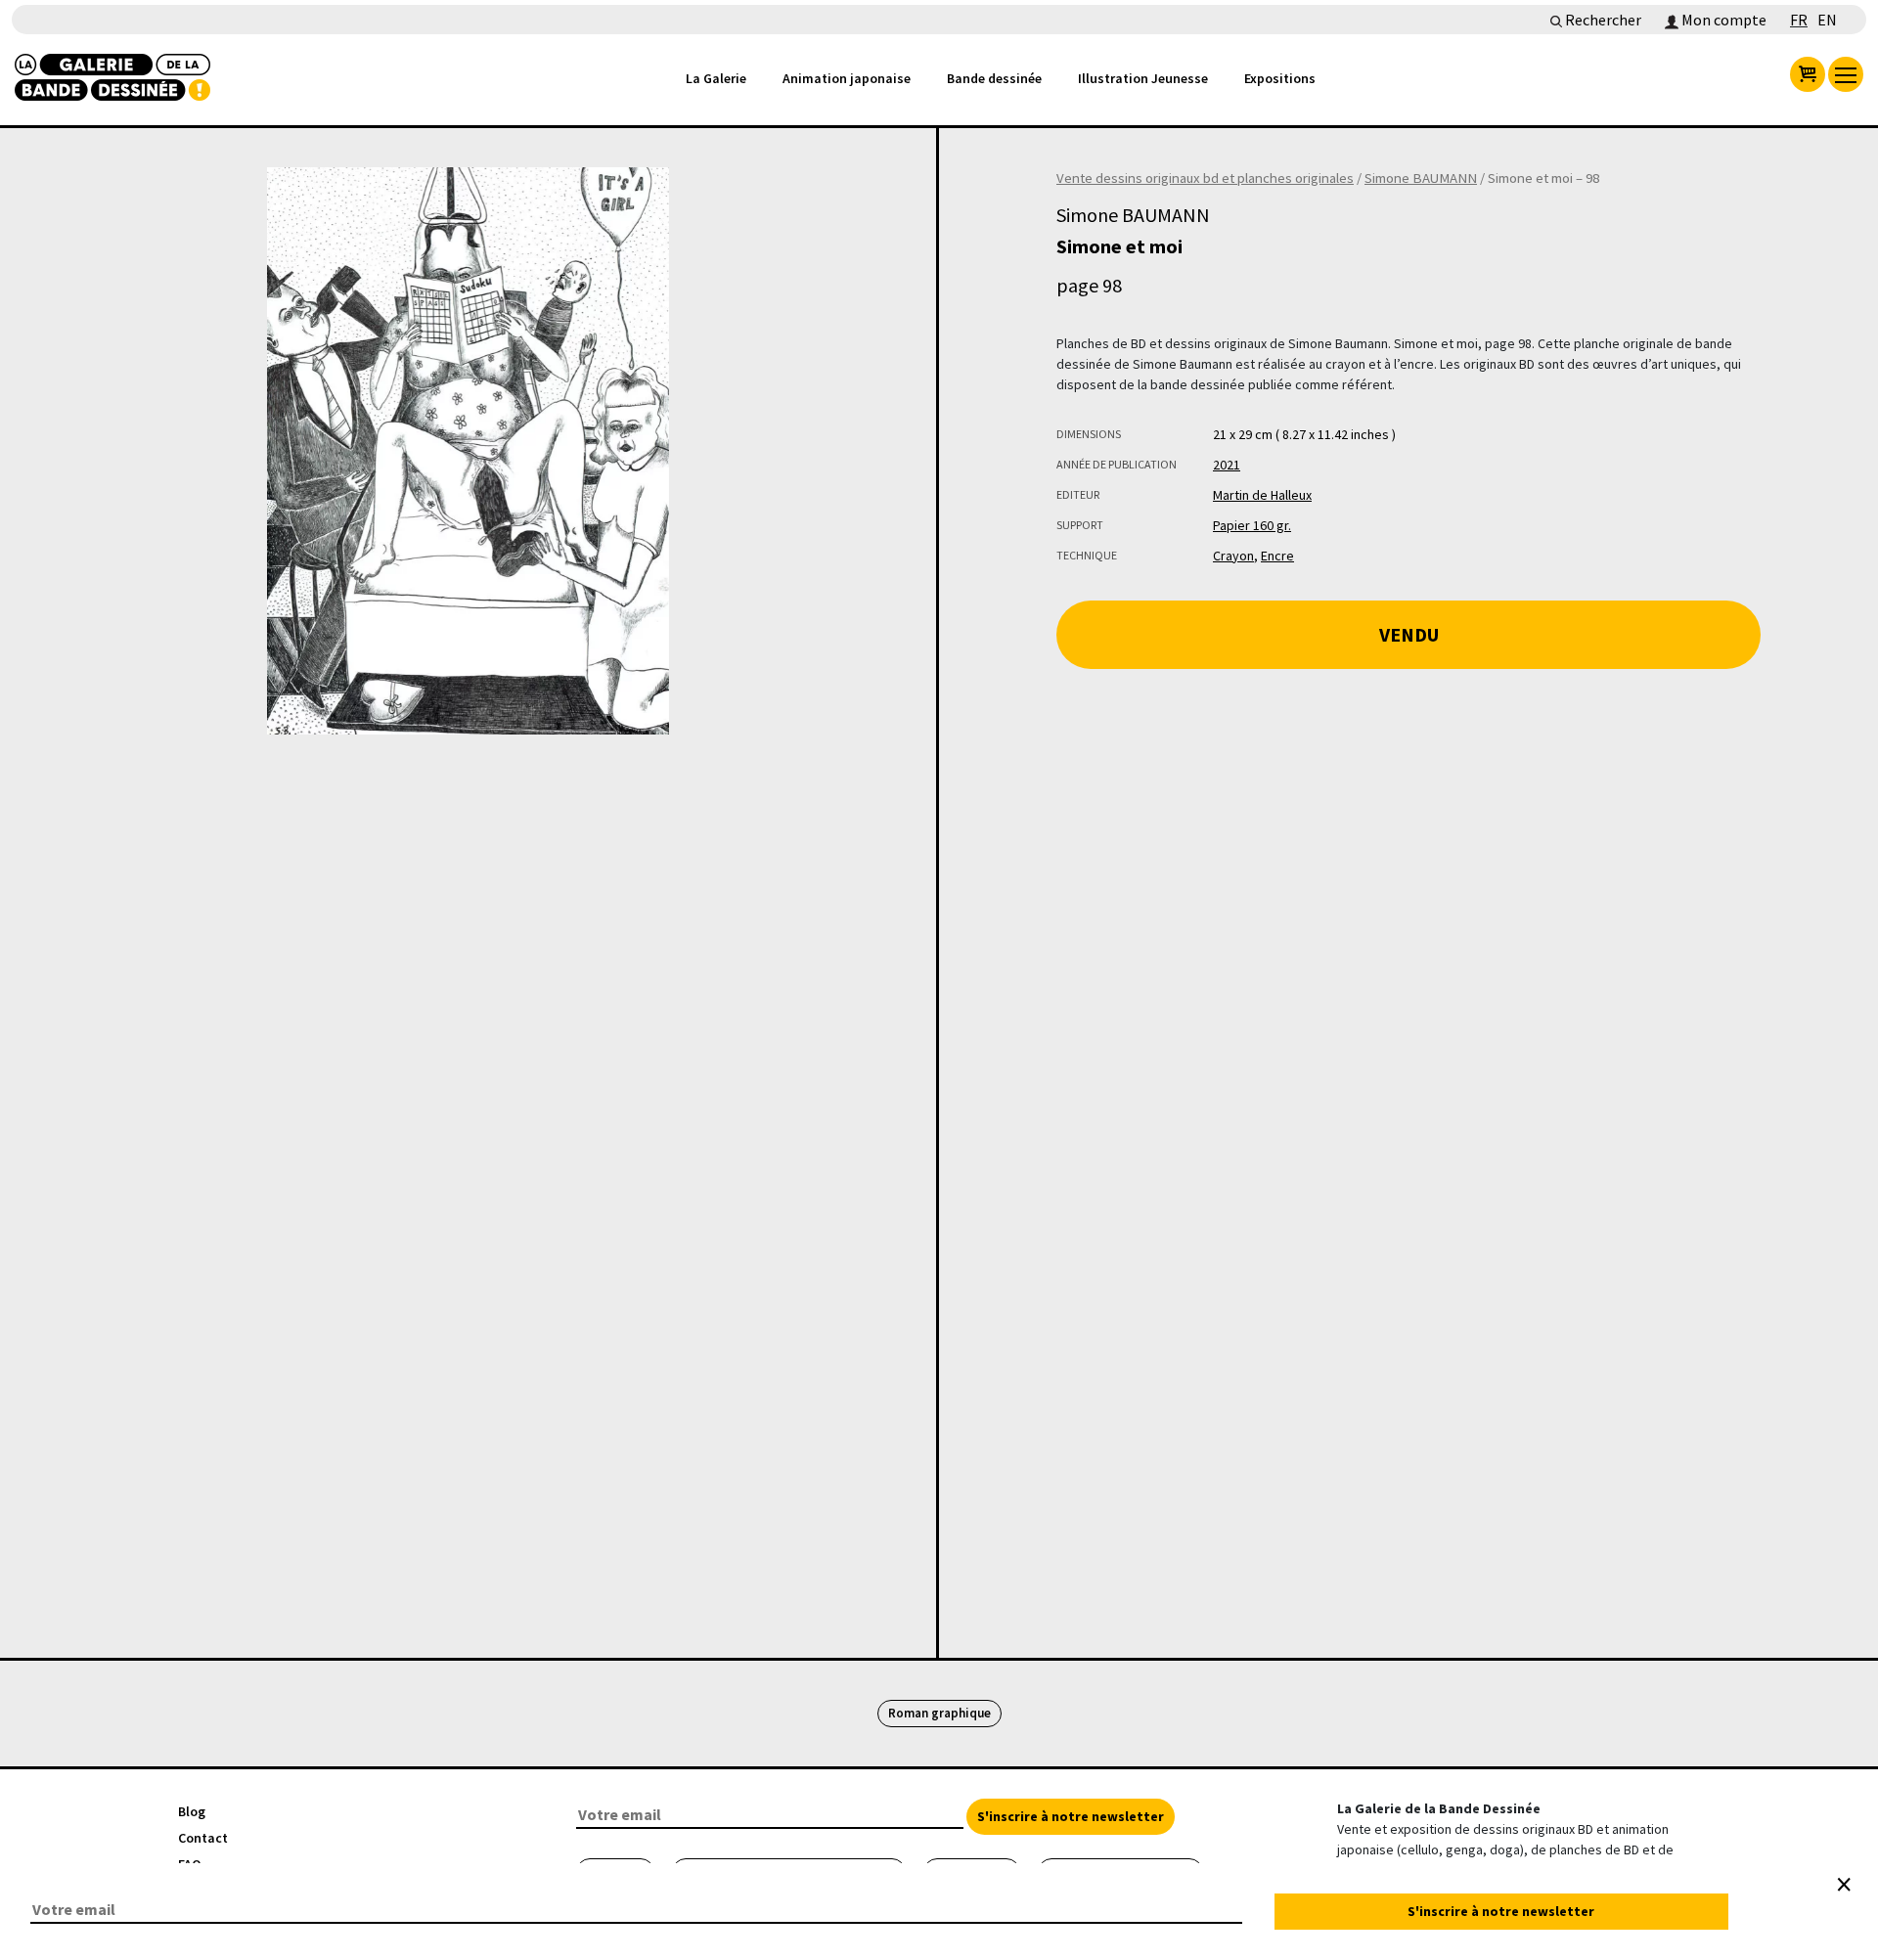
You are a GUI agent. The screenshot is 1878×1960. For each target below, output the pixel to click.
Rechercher (1602, 20)
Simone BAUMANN (1421, 178)
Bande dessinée (994, 78)
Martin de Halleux (1262, 495)
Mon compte (1722, 20)
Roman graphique (939, 1713)
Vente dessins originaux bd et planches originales (1205, 178)
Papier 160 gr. (1252, 525)
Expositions (1280, 78)
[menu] (1846, 74)
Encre (1277, 556)
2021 (1227, 465)
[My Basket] (1808, 74)
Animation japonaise (847, 78)
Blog (192, 1811)
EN (1827, 20)
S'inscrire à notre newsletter (1071, 1816)
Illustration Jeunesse (1143, 78)
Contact (203, 1838)
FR (1799, 20)
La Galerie (716, 78)
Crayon (1233, 556)
